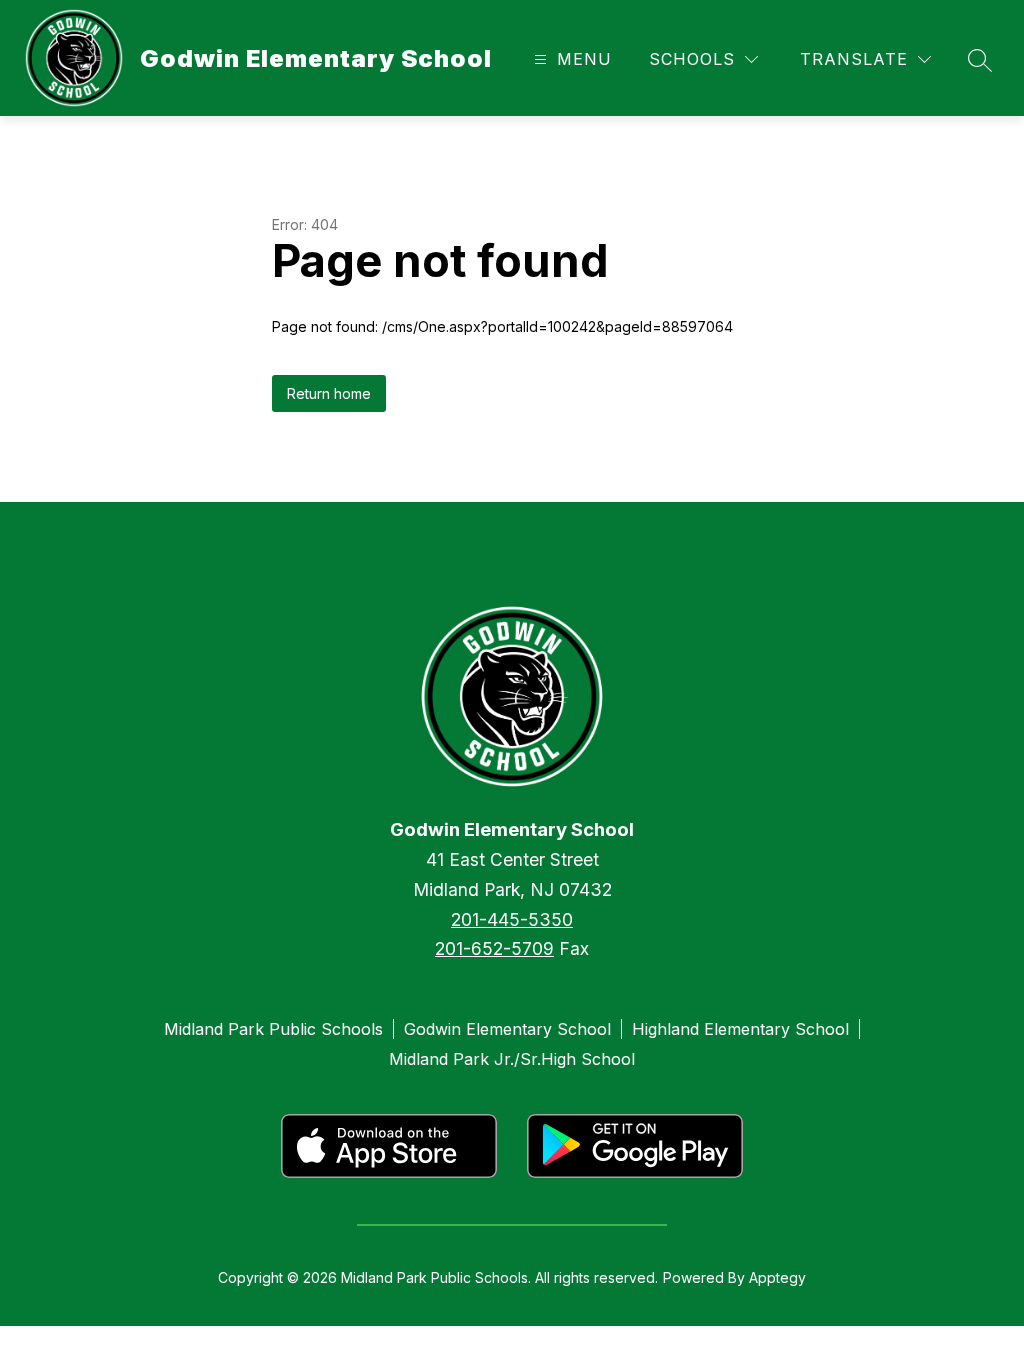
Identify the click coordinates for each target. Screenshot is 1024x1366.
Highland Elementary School (740, 1029)
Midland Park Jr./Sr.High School (512, 1059)
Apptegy (777, 1277)
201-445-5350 (512, 919)
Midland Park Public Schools (273, 1029)
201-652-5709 (494, 948)
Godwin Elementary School (507, 1029)
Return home (329, 393)
